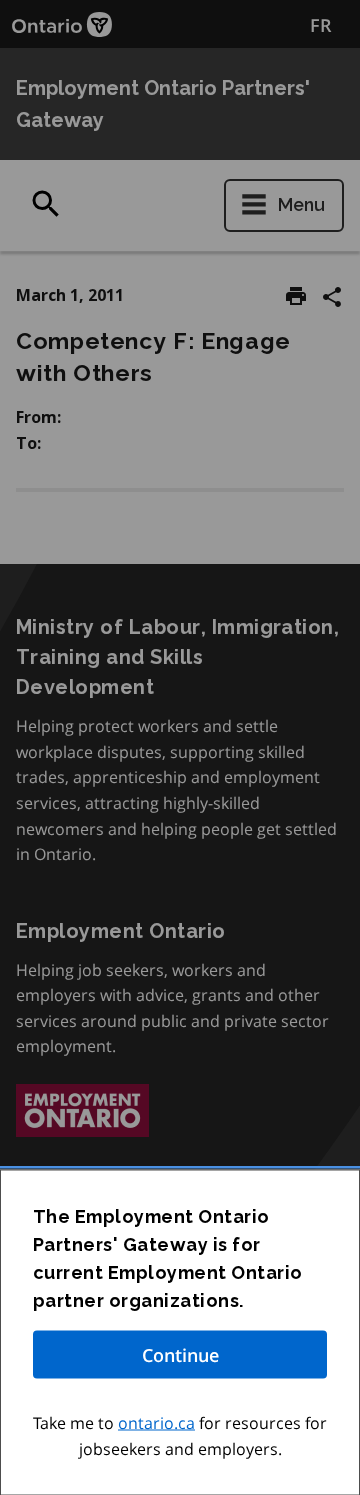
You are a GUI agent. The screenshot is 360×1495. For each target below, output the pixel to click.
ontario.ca (156, 1423)
